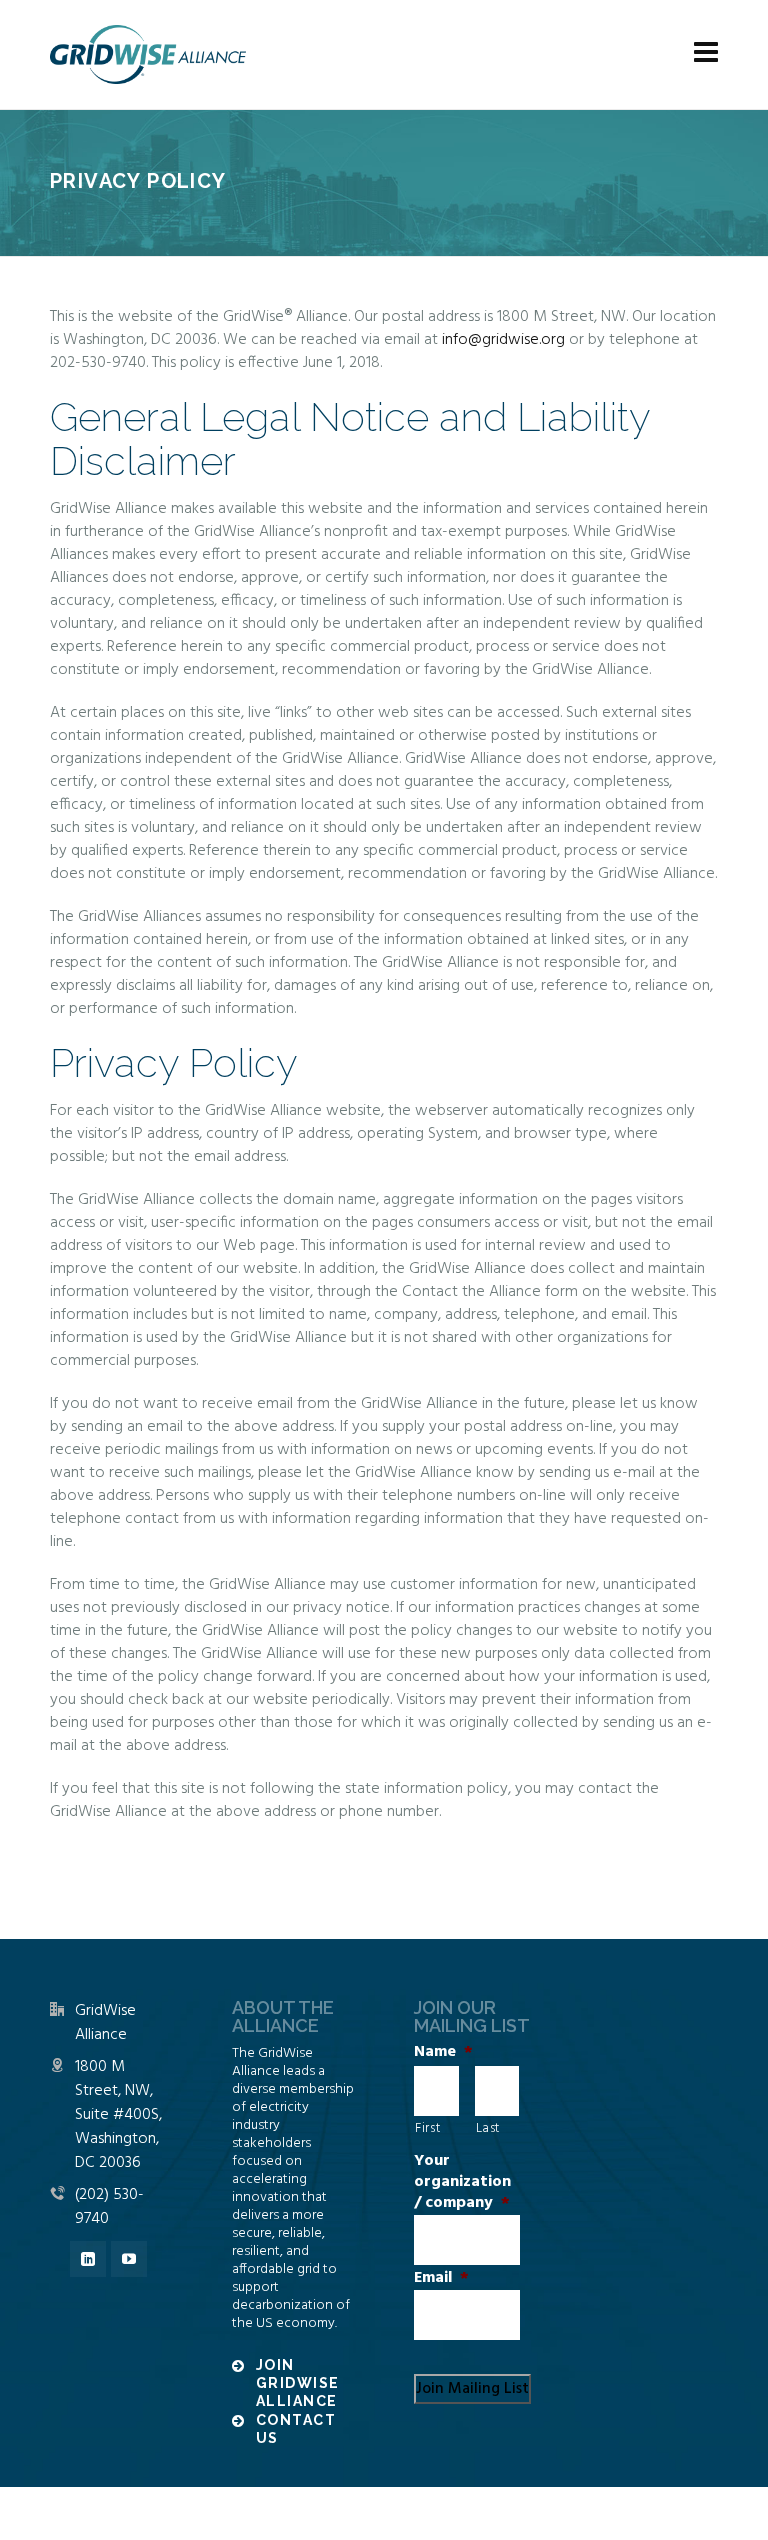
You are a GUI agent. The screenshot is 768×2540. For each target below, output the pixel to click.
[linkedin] (88, 2259)
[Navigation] (706, 55)
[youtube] (129, 2259)
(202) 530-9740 (109, 2207)
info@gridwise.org (503, 340)
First (427, 2128)
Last (488, 2128)
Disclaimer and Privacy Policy (472, 2513)
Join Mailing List (472, 2389)
